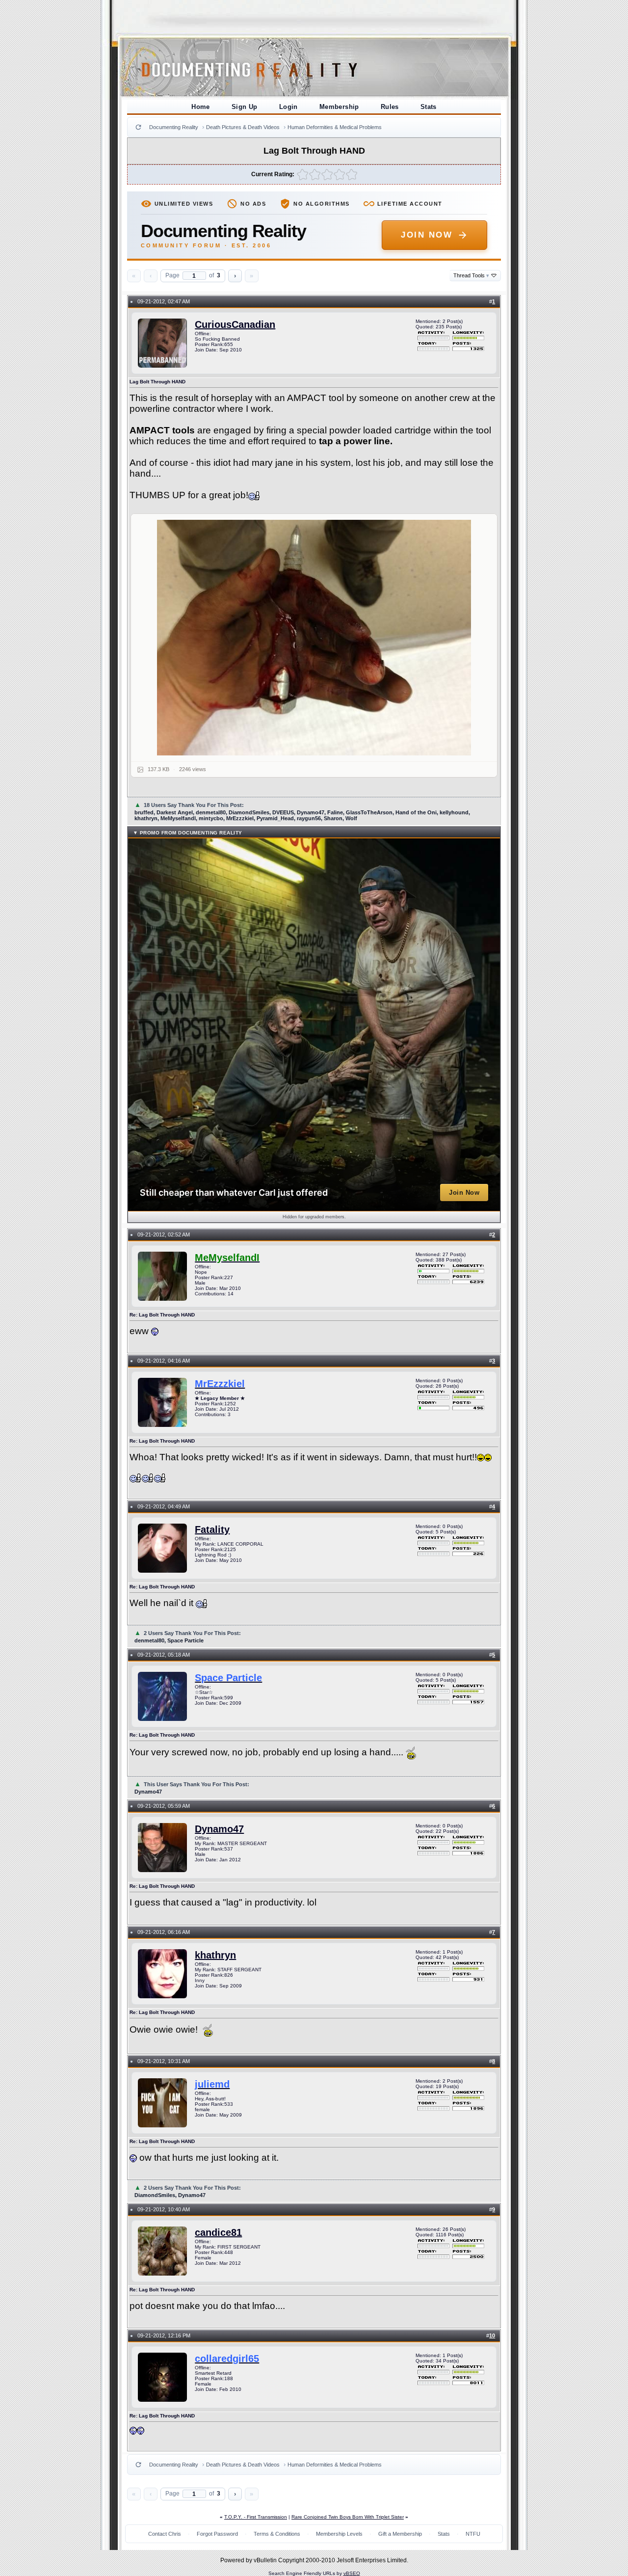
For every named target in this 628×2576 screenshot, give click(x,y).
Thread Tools (471, 275)
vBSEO (352, 2573)
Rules (390, 107)
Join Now (427, 235)
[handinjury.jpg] (314, 638)
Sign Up (245, 107)
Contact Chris (165, 2534)
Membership (339, 107)
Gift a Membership (400, 2534)
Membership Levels (339, 2534)
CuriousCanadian (235, 324)
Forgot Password (217, 2534)
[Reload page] (138, 127)
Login (288, 107)
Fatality (212, 1529)
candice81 (218, 2232)
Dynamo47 (219, 1829)
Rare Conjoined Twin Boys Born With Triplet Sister (348, 2517)
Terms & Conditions (277, 2534)
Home (201, 107)
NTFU (473, 2534)
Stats (429, 107)
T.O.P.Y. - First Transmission (256, 2517)
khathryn (215, 1955)
